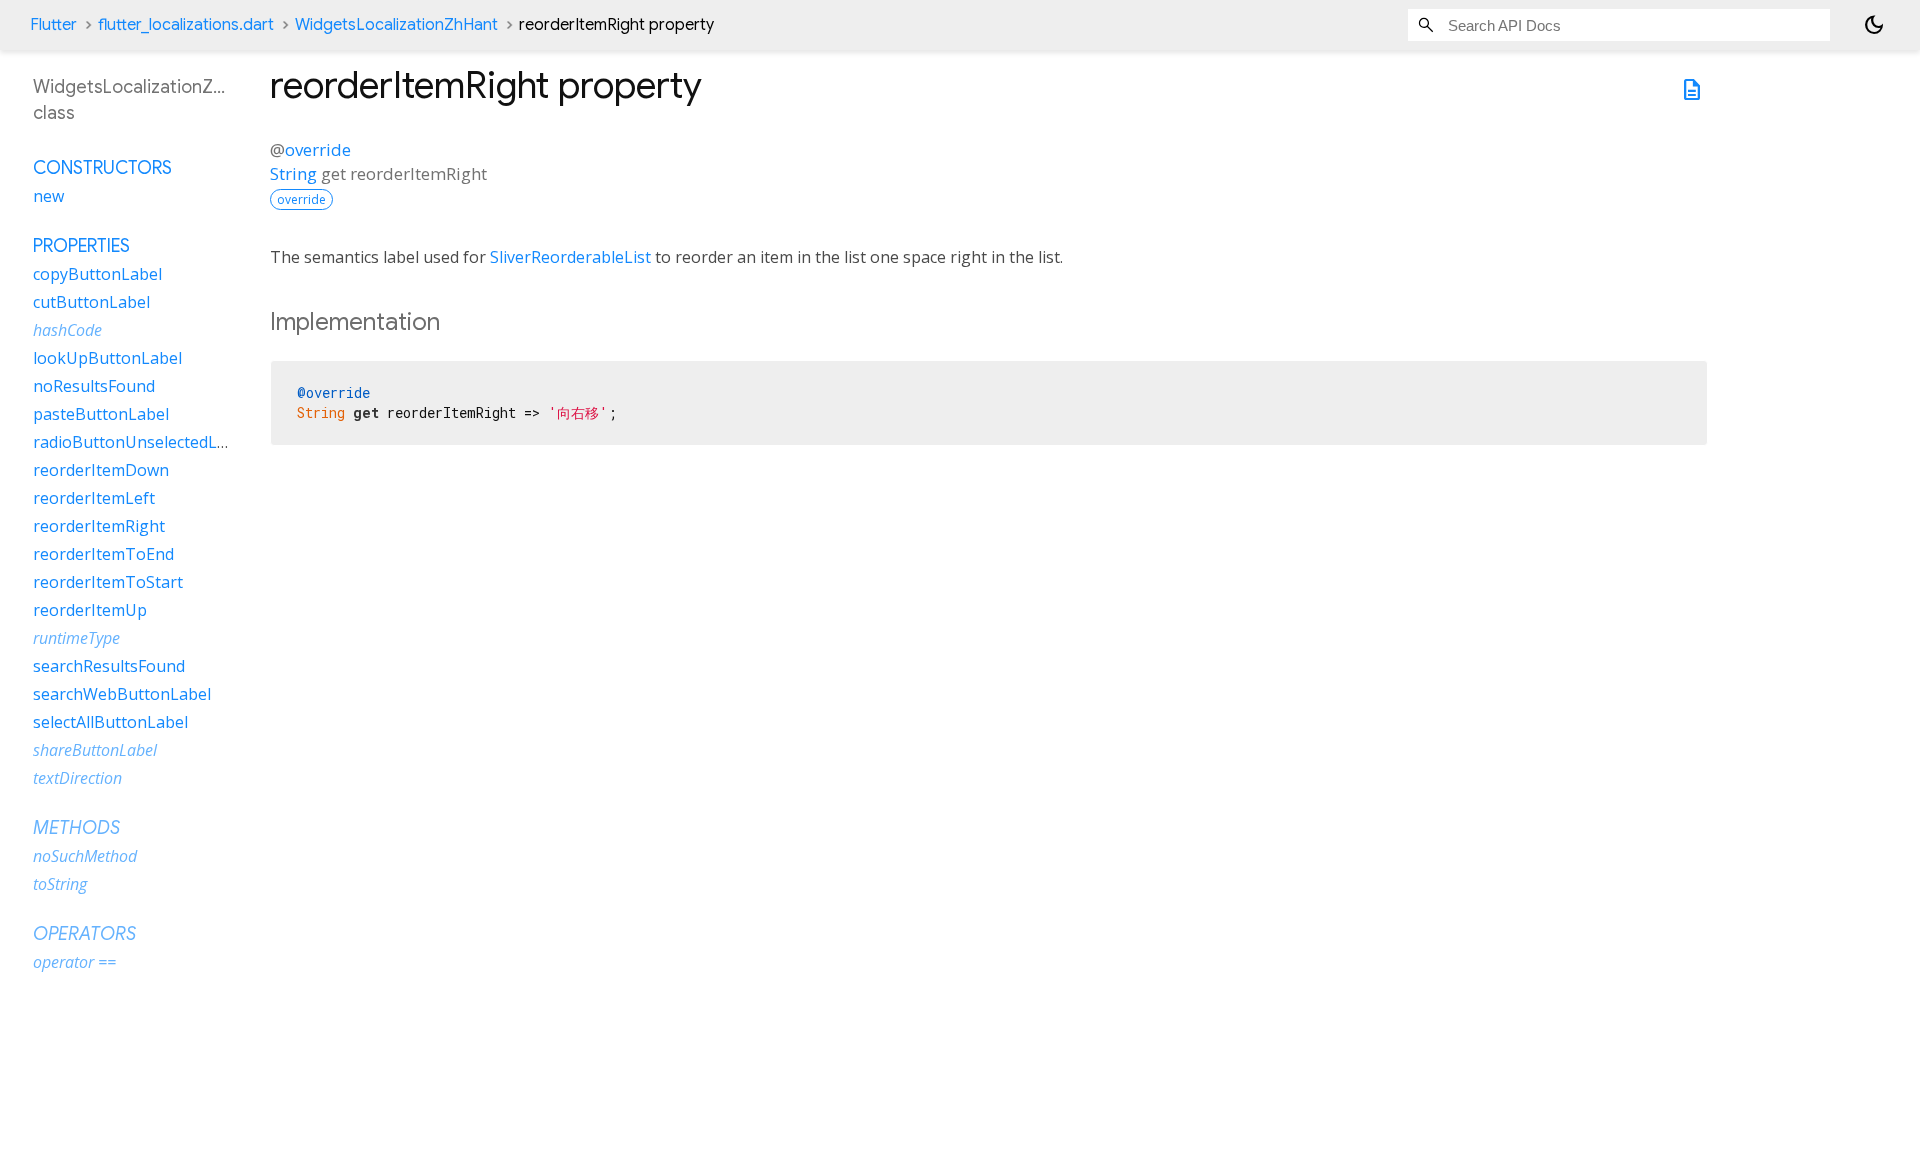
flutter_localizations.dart (186, 25)
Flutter (53, 25)
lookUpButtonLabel (107, 358)
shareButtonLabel (95, 750)
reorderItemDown (101, 470)
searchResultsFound (109, 666)
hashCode (67, 330)
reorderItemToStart (108, 582)
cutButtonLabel (91, 302)
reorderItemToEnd (103, 554)
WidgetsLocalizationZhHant (396, 25)
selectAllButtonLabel (110, 722)
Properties (81, 246)
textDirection (77, 778)
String (293, 173)
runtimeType (76, 638)
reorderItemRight (99, 526)
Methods (76, 828)
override (318, 149)
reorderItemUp (90, 610)
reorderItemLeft (94, 498)
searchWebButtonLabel (122, 694)
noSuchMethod (85, 856)
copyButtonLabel (97, 274)
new (48, 196)
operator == (74, 962)
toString (60, 884)
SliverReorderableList (570, 257)
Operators (84, 934)
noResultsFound (94, 386)
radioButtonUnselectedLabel (141, 442)
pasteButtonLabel (101, 414)
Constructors (102, 168)
